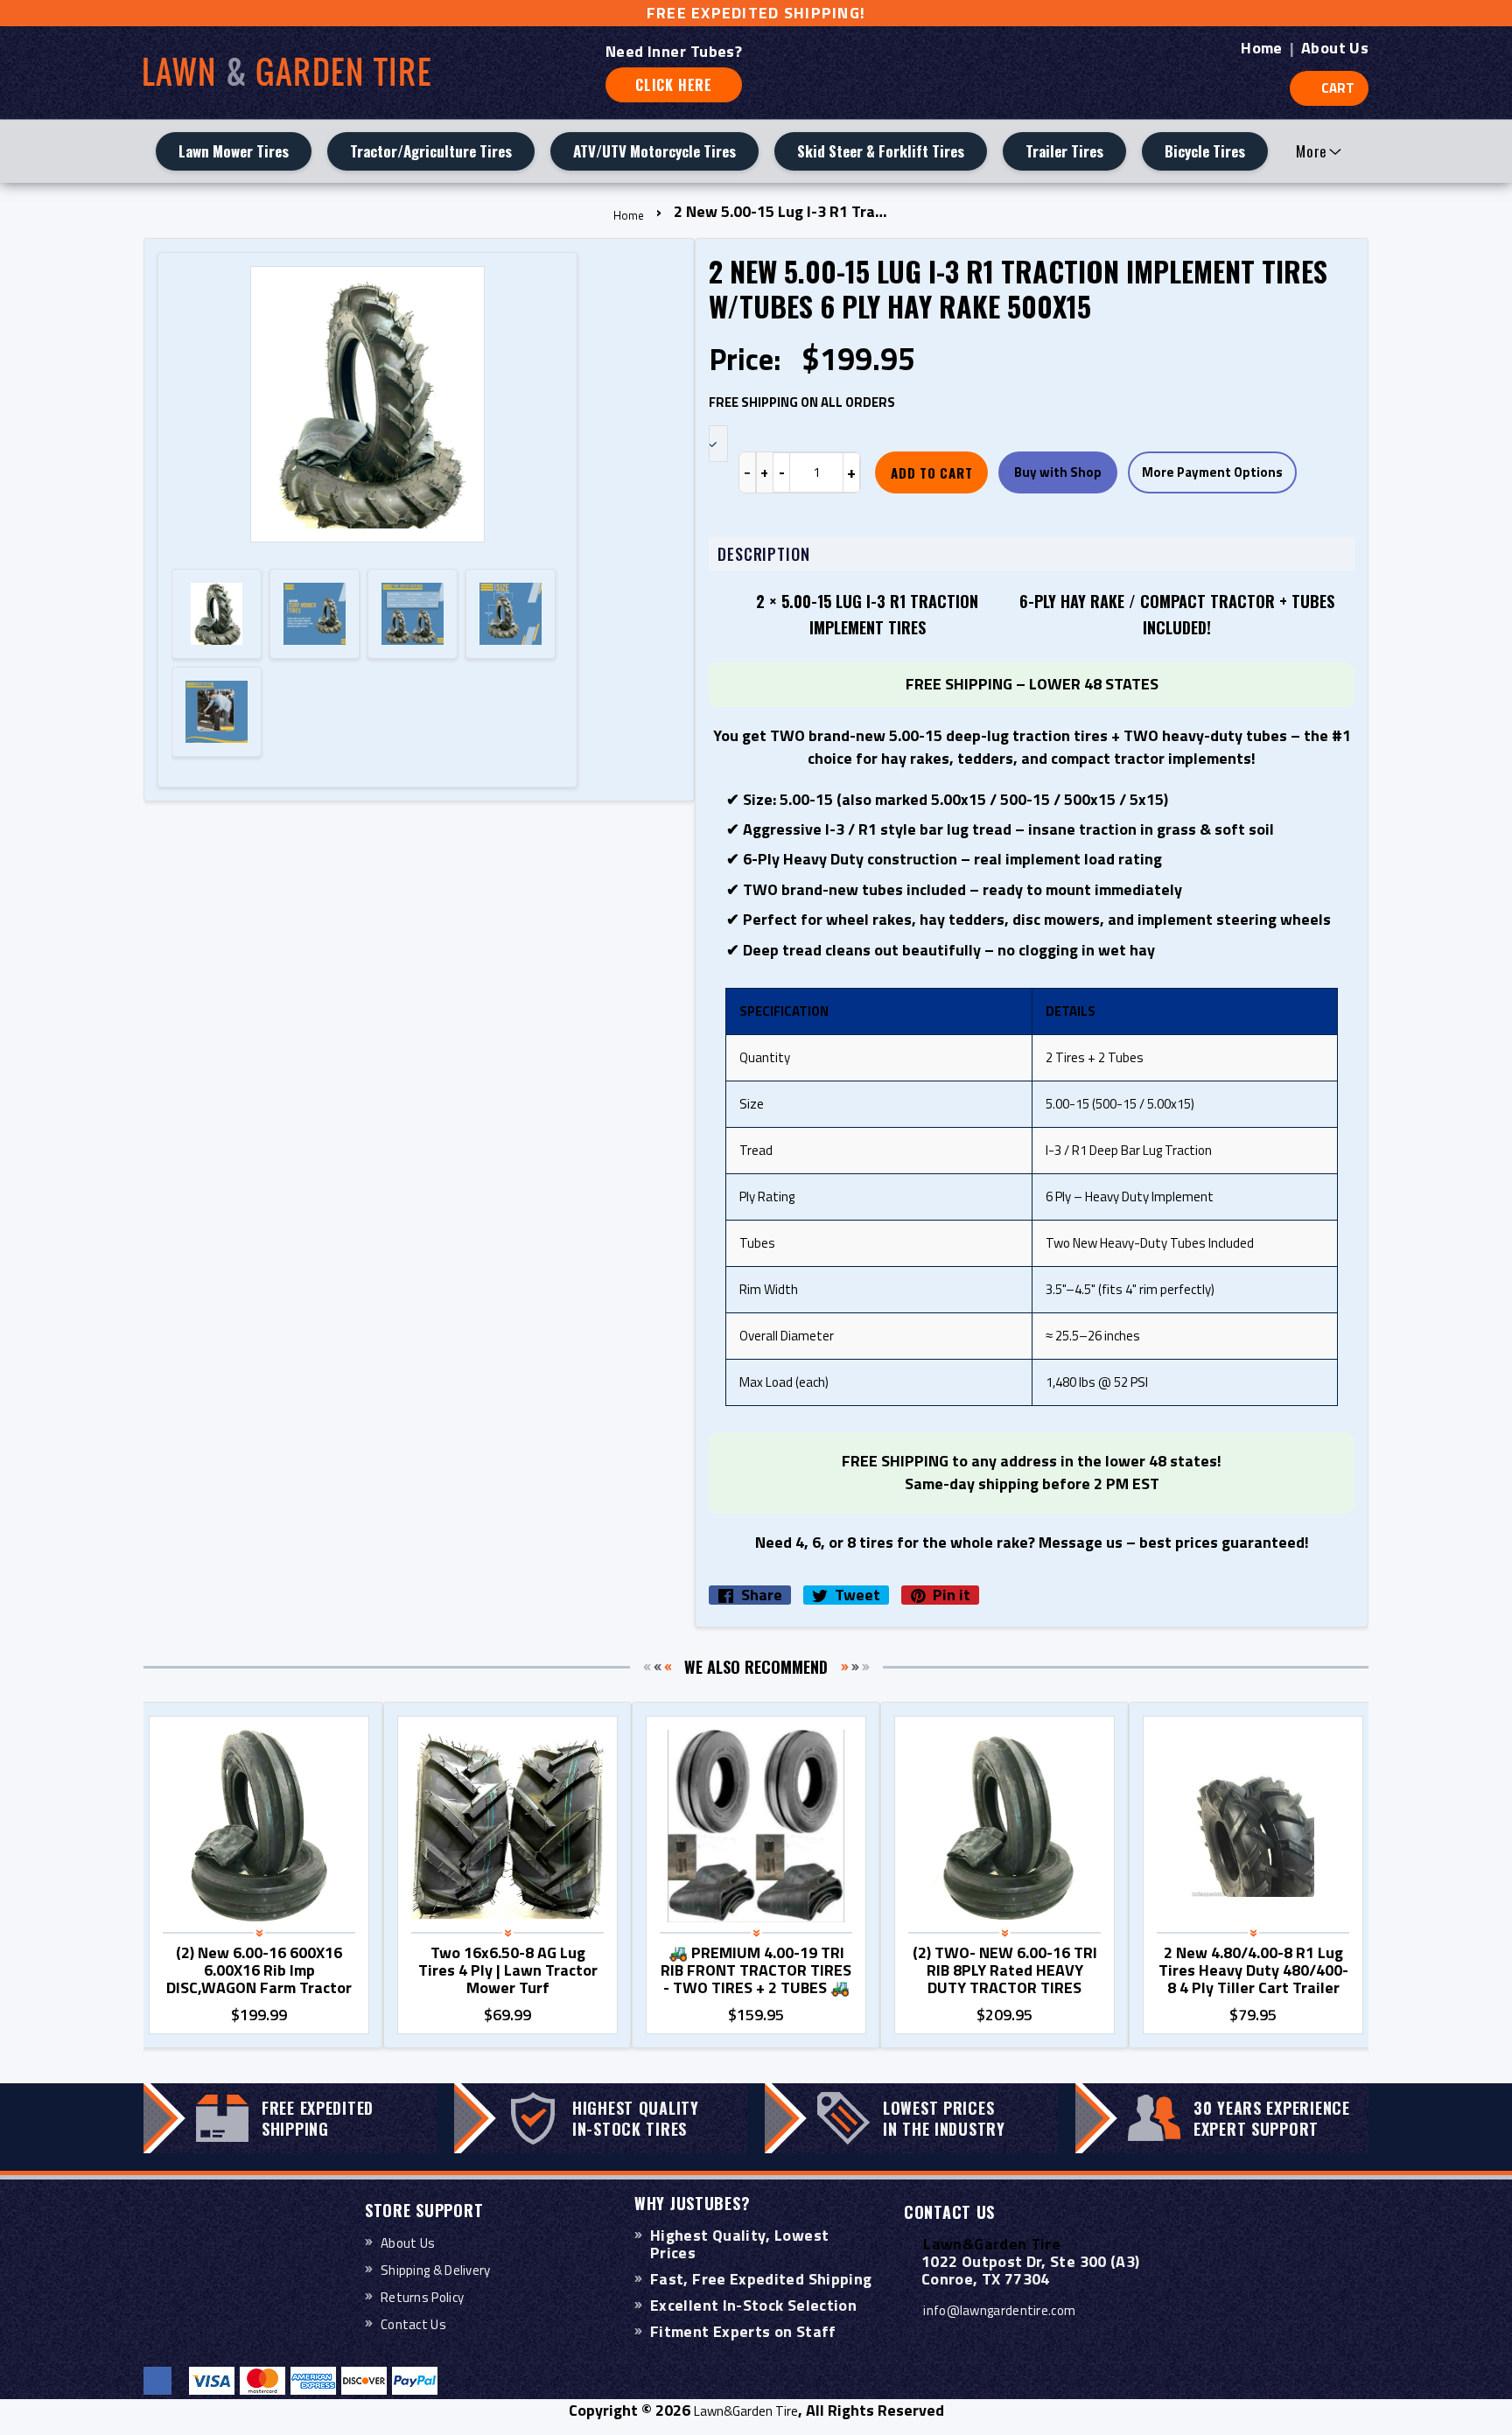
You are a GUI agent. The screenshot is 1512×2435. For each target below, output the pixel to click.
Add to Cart (931, 472)
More (1312, 151)
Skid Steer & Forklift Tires (881, 151)
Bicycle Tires (1205, 151)
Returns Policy (422, 2297)
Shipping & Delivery (436, 2270)
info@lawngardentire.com (999, 2310)
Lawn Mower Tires (234, 151)
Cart (1338, 88)
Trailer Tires (1064, 151)
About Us (1335, 48)
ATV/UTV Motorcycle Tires (654, 151)
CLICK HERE (674, 85)
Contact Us (413, 2324)
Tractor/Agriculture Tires (431, 151)
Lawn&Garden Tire (746, 2411)
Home (1261, 48)
